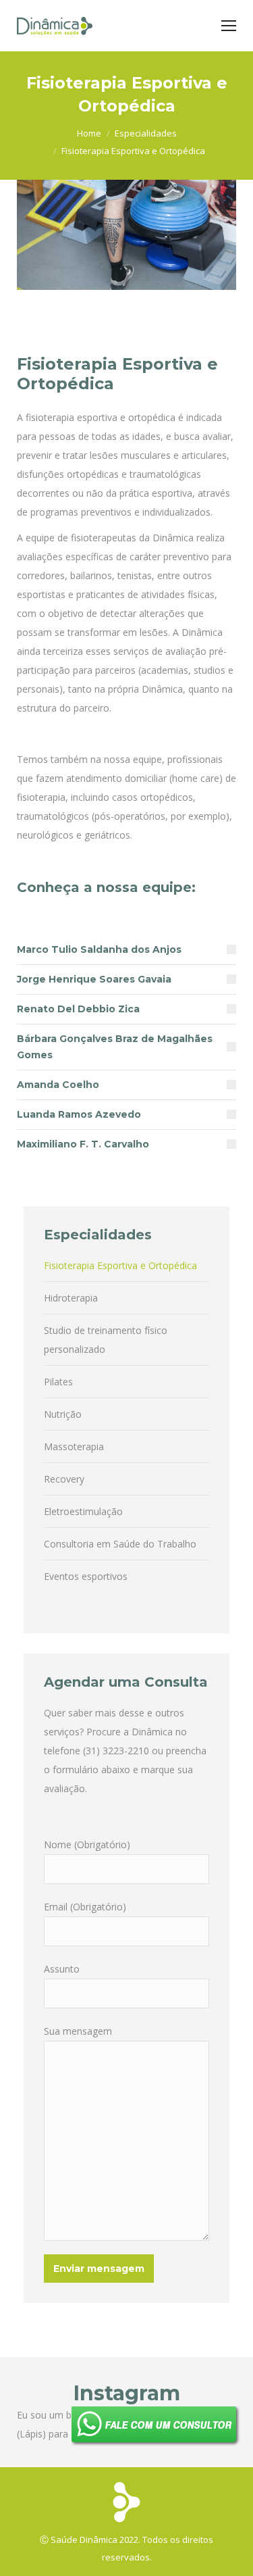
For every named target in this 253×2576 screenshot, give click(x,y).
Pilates (58, 1382)
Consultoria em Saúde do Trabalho (120, 1544)
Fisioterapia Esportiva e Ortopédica (120, 1265)
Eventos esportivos (86, 1576)
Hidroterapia (71, 1298)
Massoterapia (74, 1446)
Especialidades (146, 133)
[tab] (126, 949)
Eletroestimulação (83, 1511)
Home (89, 133)
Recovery (64, 1479)
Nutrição (63, 1414)
